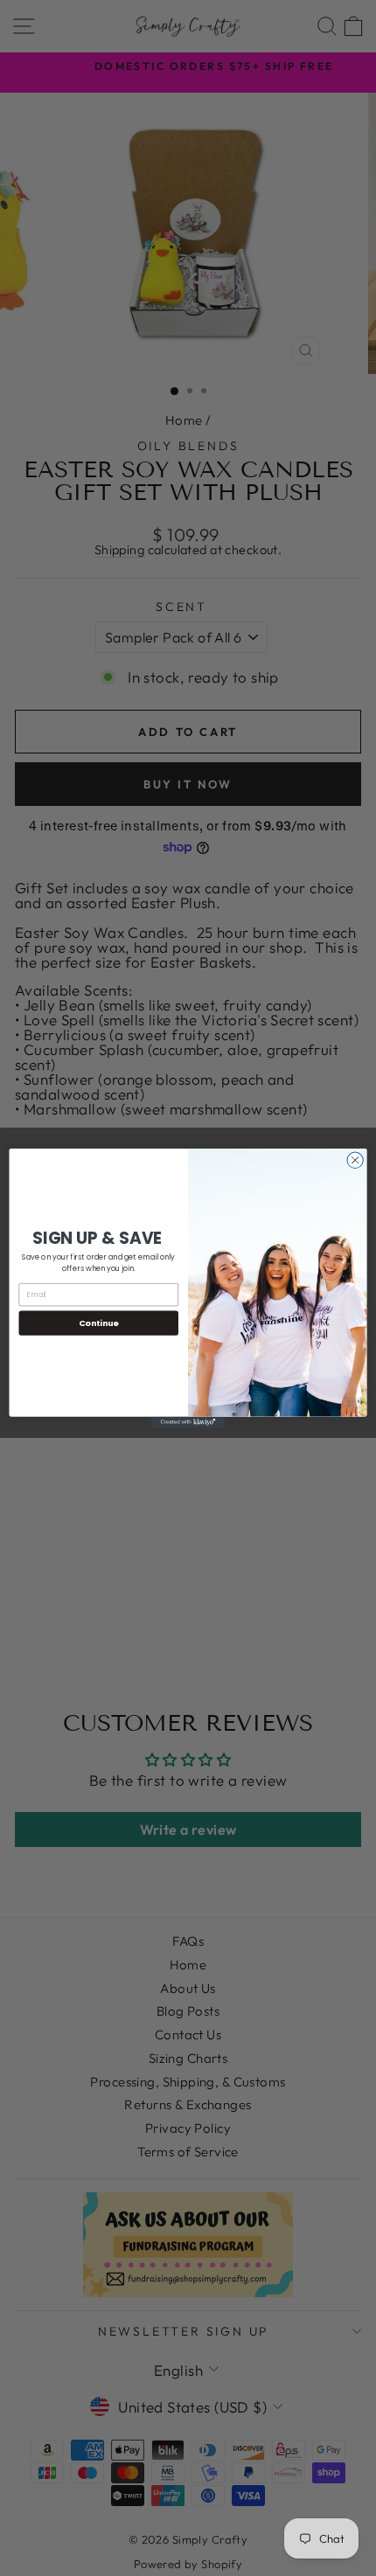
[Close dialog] (355, 1160)
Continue (99, 1323)
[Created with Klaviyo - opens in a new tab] (188, 1423)
